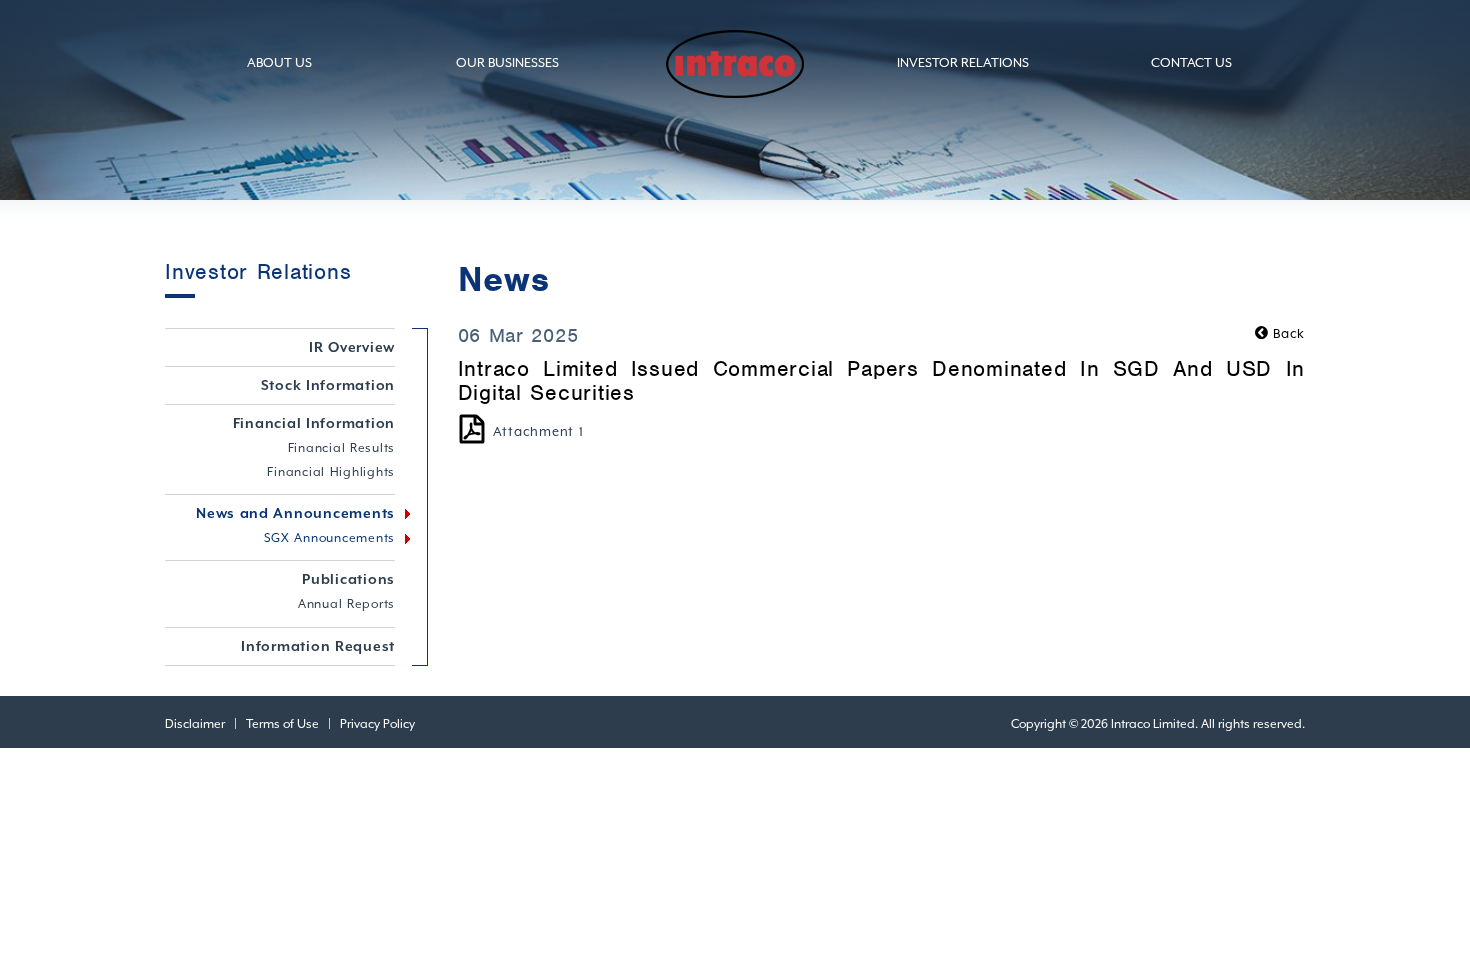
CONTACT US (1191, 62)
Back (1287, 333)
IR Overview (352, 347)
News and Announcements (295, 513)
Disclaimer (195, 724)
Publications (348, 579)
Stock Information (328, 385)
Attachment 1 (538, 431)
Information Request (318, 646)
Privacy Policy (377, 724)
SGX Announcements (330, 538)
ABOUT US (279, 62)
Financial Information (314, 423)
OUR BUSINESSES (507, 62)
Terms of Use (282, 724)
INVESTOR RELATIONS (963, 62)
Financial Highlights (331, 472)
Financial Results (342, 448)
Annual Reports (346, 604)
